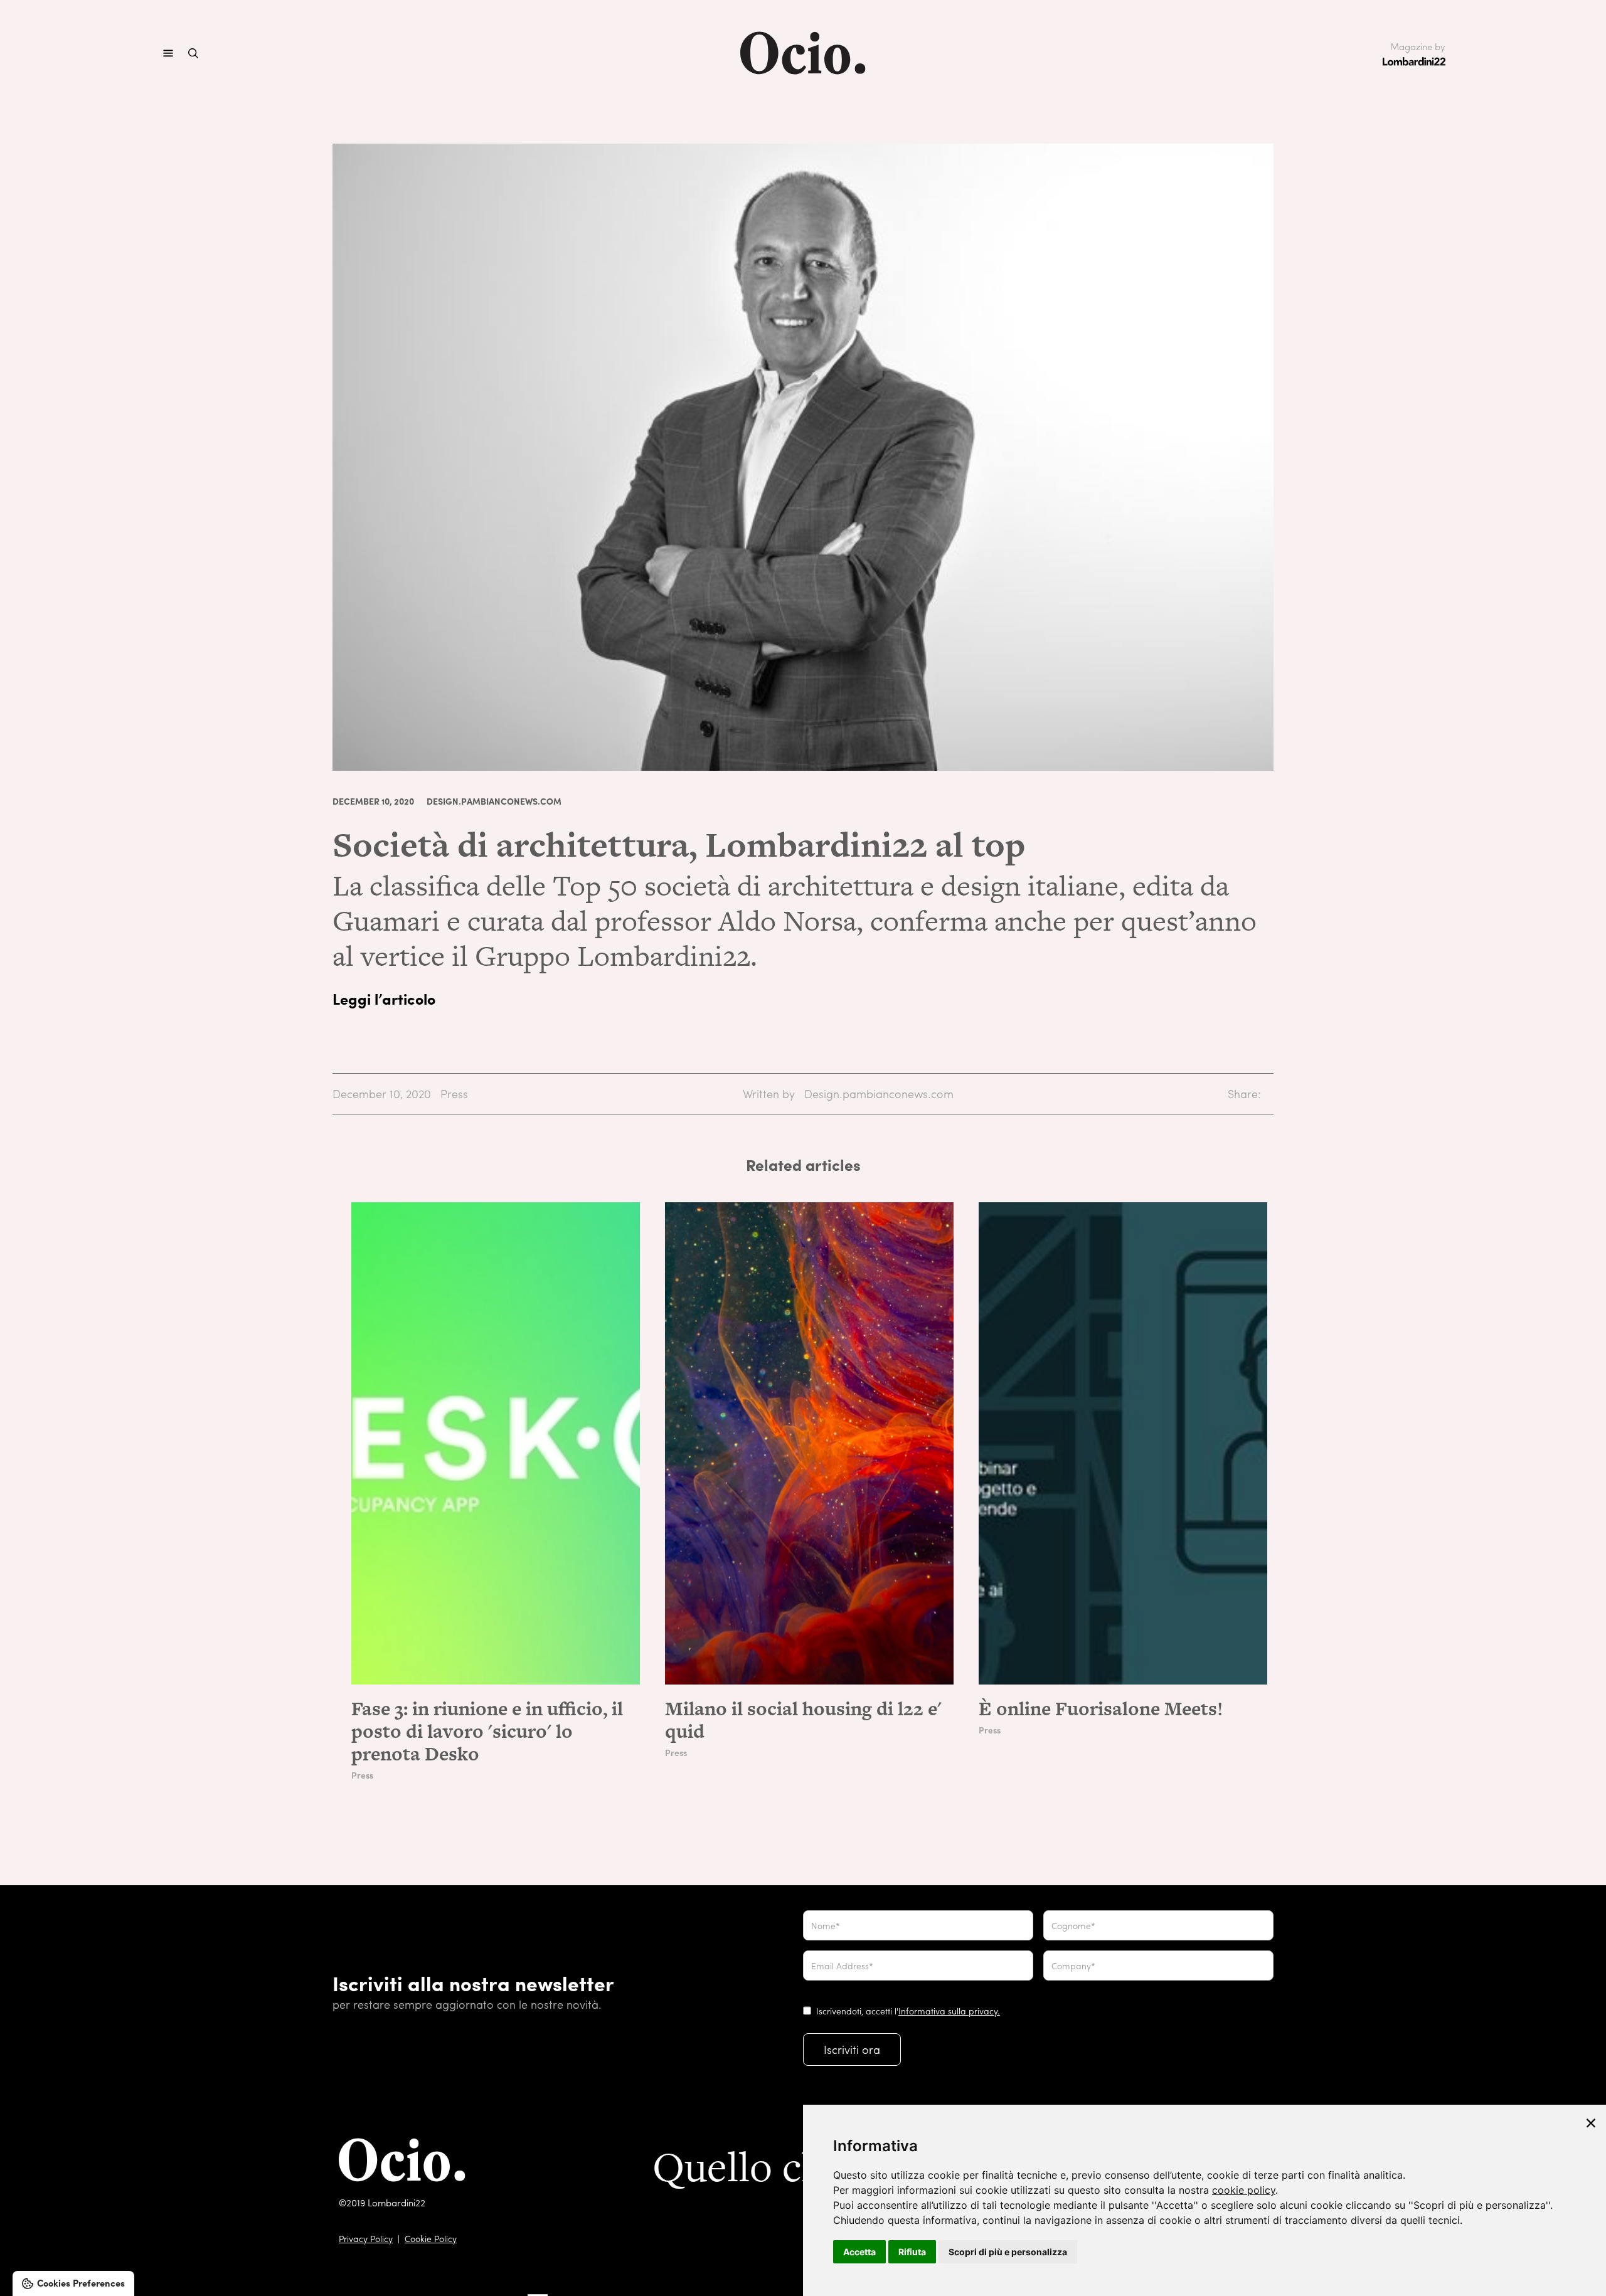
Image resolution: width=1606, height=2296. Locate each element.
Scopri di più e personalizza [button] (1008, 2252)
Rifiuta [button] (912, 2252)
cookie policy (1244, 2190)
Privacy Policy (366, 2238)
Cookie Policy (431, 2238)
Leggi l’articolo (384, 998)
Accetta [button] (859, 2252)
